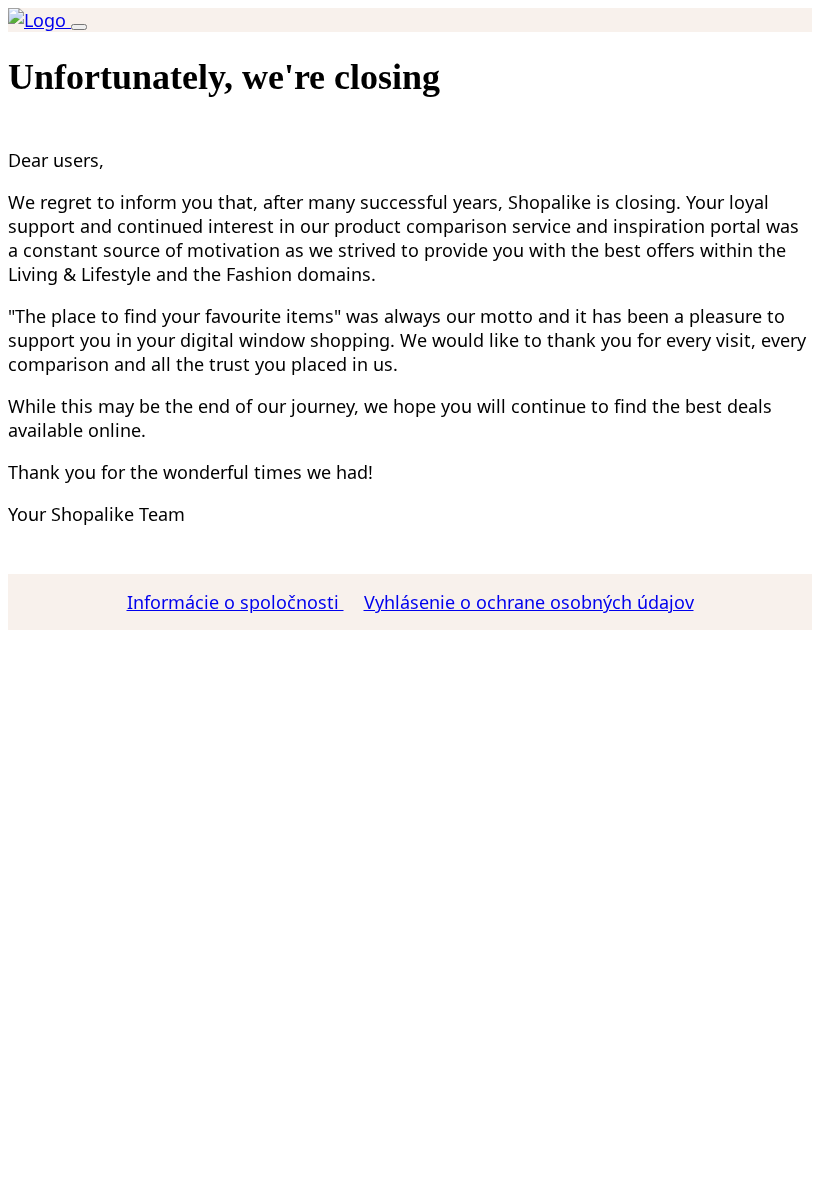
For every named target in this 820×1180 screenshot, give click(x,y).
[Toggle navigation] (79, 27)
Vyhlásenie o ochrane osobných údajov (529, 602)
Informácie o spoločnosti (235, 602)
